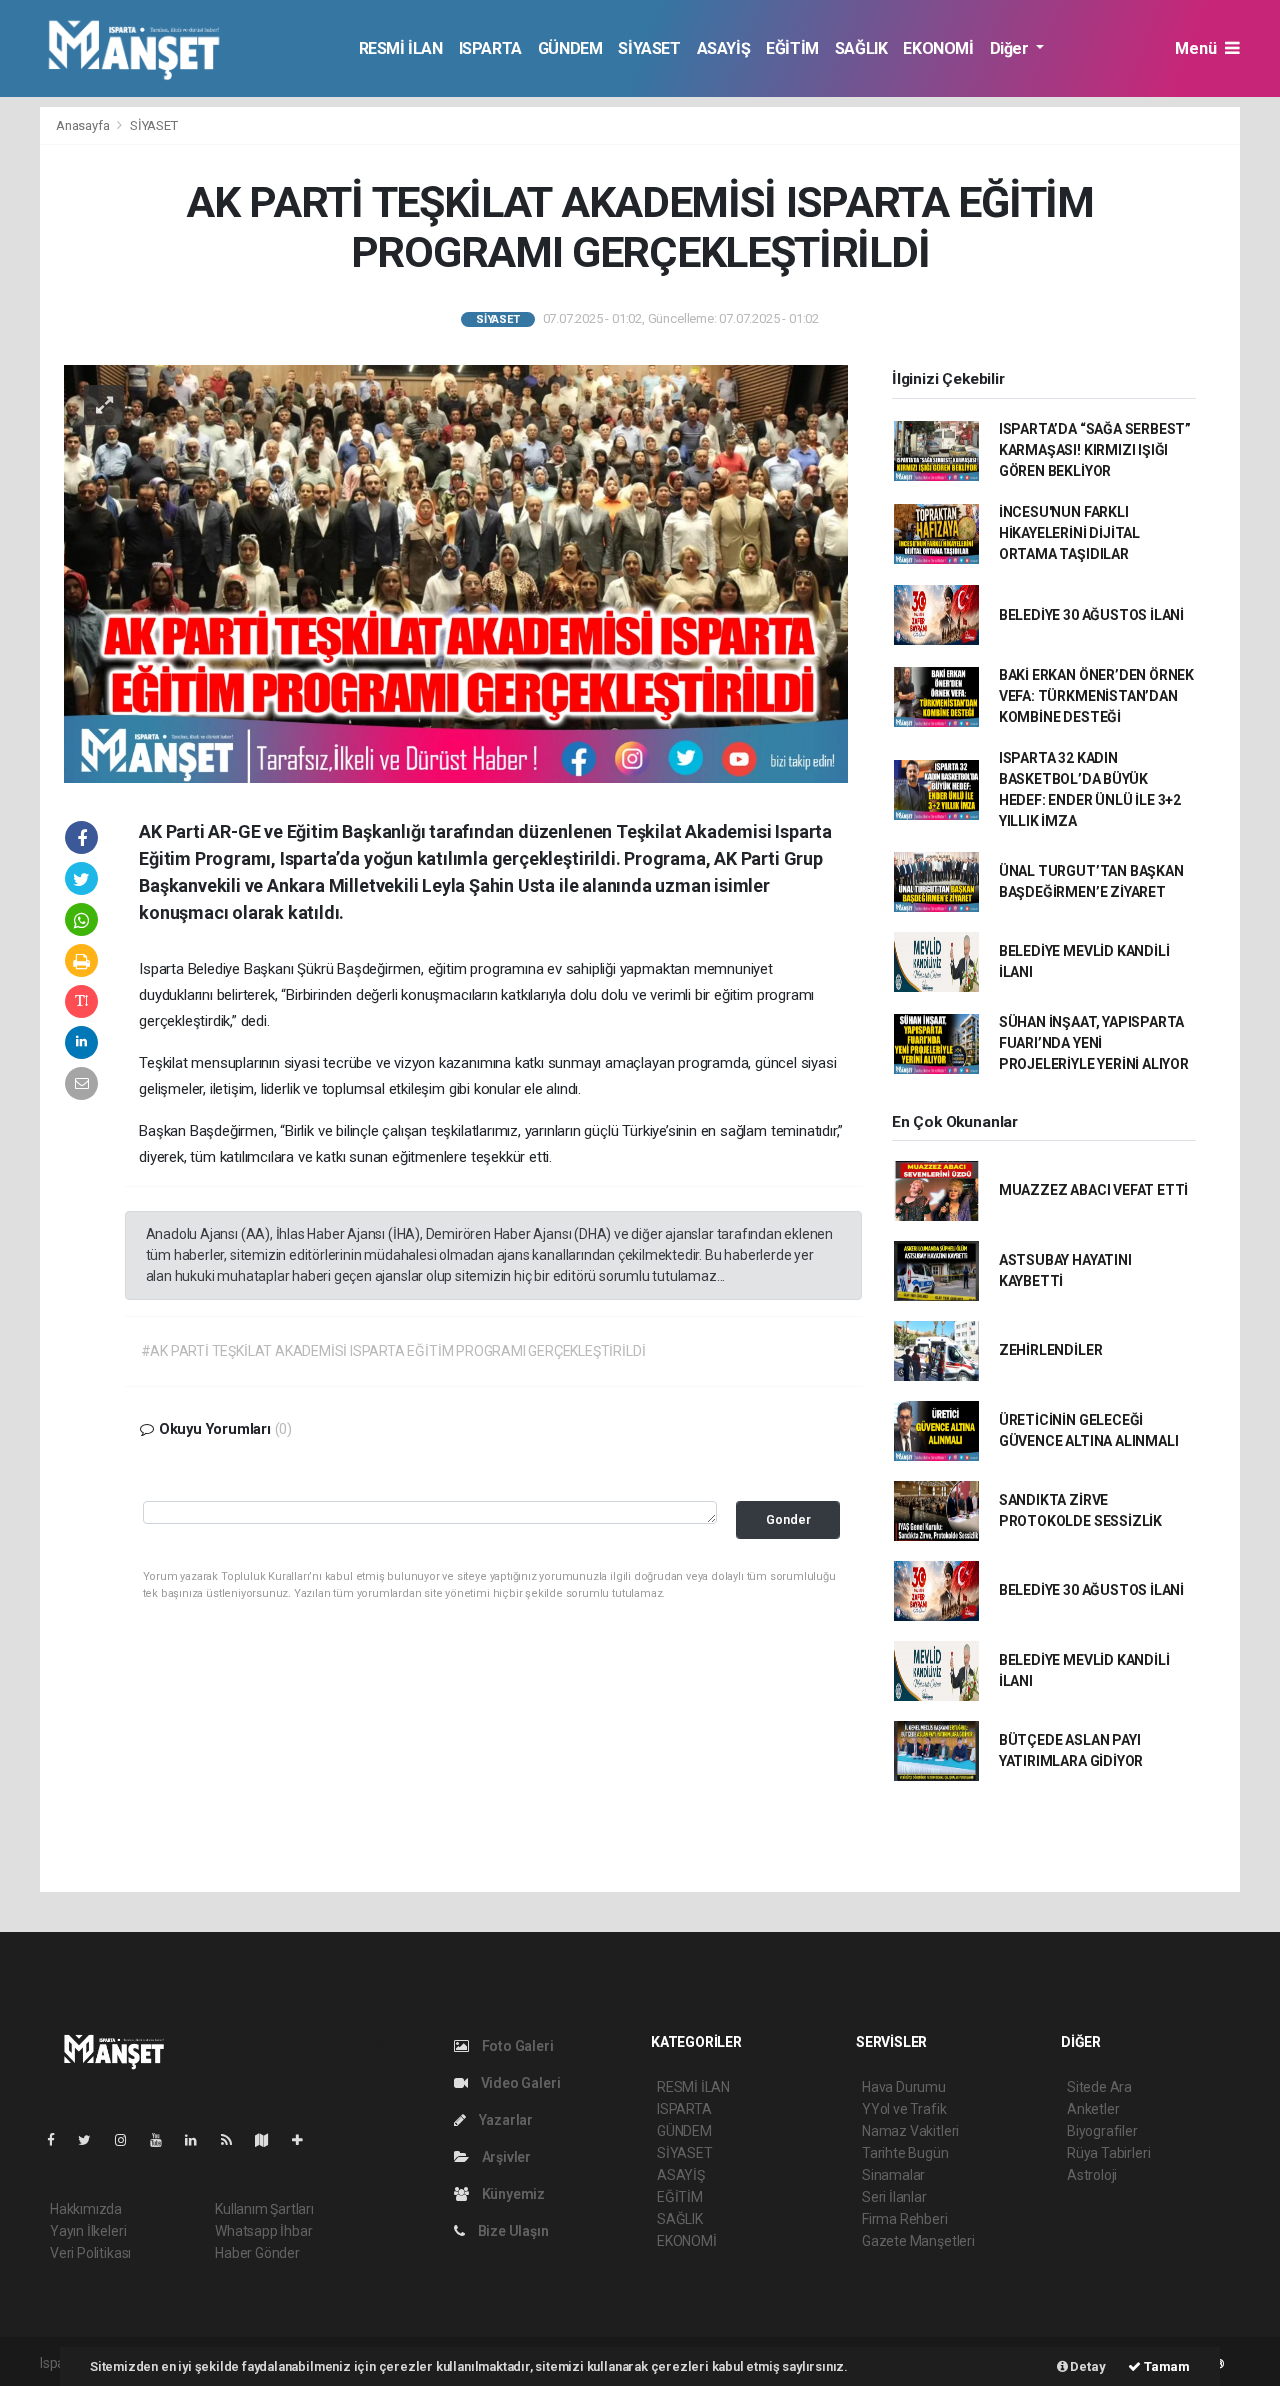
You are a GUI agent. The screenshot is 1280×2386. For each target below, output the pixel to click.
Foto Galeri (516, 2046)
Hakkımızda (86, 2209)
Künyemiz (512, 2194)
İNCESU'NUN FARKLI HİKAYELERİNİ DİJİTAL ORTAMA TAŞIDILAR (1069, 533)
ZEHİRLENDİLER (1051, 1350)
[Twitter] (92, 2140)
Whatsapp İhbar (263, 2231)
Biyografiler (1102, 2131)
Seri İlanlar (894, 2197)
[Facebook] (59, 2140)
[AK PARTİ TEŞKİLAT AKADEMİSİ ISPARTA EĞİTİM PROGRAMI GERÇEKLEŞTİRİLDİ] (456, 572)
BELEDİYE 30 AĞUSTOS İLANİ (1091, 615)
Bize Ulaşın (512, 2231)
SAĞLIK (861, 48)
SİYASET (649, 48)
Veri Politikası (90, 2253)
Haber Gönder (257, 2253)
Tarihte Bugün (905, 2153)
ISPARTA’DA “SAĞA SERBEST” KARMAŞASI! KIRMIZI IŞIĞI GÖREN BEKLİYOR (1095, 450)
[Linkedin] (199, 2140)
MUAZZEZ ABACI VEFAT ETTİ (1093, 1190)
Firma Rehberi (905, 2219)
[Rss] (234, 2140)
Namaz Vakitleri (910, 2131)
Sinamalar (893, 2175)
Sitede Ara (1099, 2087)
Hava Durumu (904, 2087)
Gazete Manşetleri (918, 2241)
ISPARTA (490, 48)
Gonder (788, 1519)
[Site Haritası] (270, 2140)
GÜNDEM (570, 48)
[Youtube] (164, 2140)
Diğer (1011, 48)
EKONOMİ (938, 48)
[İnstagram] (129, 2140)
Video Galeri (519, 2083)
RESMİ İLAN (401, 48)
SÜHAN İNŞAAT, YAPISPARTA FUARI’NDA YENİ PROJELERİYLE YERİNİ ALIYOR (1094, 1043)
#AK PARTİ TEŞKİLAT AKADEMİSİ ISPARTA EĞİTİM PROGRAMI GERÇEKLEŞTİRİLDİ (393, 1351)
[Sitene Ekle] (305, 2140)
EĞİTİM (792, 48)
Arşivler (505, 2157)
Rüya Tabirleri (1108, 2153)
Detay (1087, 2366)
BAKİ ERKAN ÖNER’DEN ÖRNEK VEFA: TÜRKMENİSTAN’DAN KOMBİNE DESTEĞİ (1096, 696)
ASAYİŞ (724, 48)
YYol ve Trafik (904, 2109)
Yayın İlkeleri (88, 2231)
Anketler (1093, 2109)
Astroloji (1092, 2175)
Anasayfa (84, 125)
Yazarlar (504, 2120)
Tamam (1165, 2366)
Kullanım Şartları (264, 2209)
